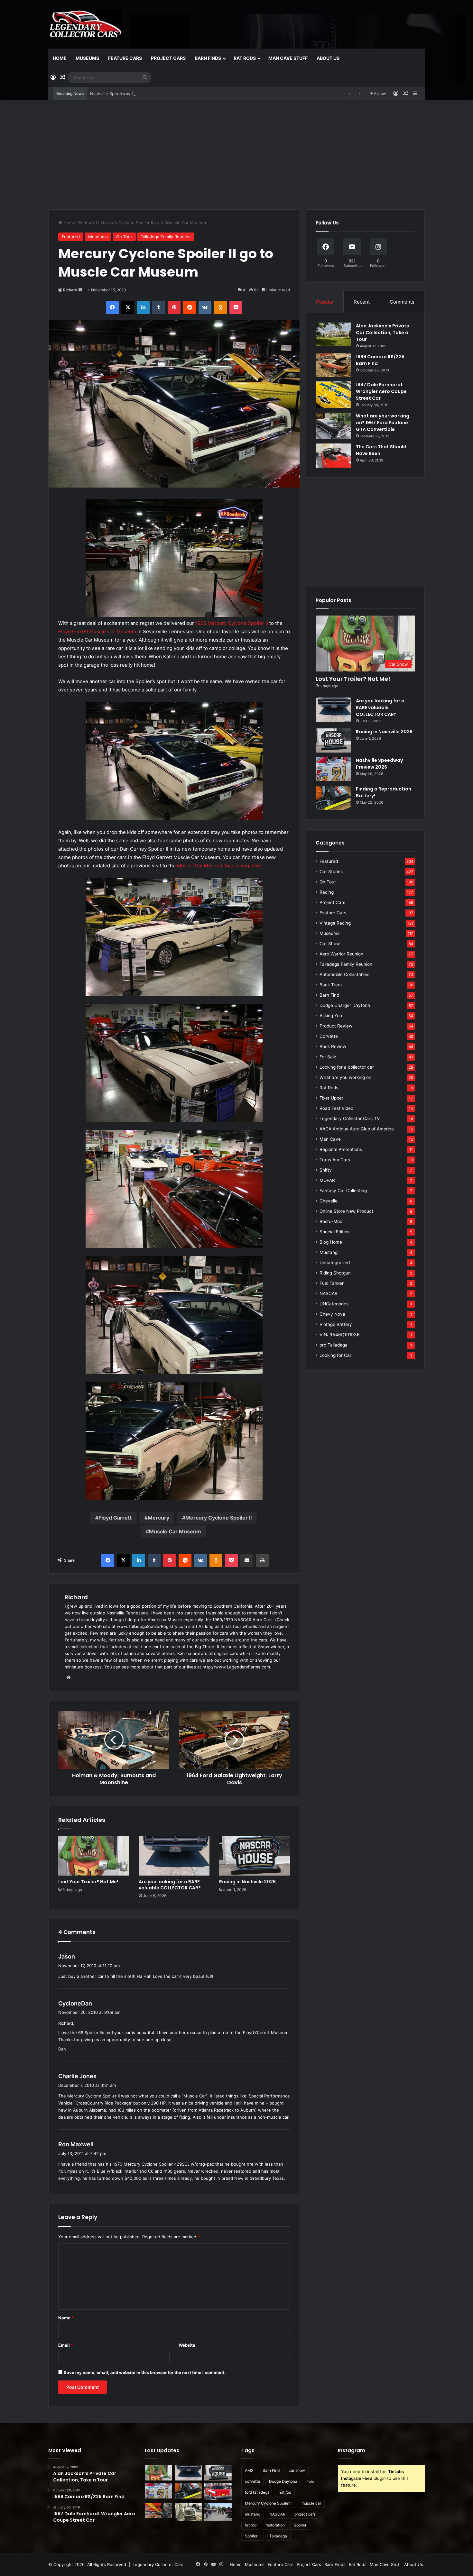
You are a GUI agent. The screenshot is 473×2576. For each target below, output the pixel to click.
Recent (362, 302)
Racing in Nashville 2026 (247, 1882)
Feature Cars (125, 58)
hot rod (285, 2492)
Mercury (158, 1518)
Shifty (326, 1170)
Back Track (331, 985)
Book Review (333, 1046)
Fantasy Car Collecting (343, 1191)
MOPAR (327, 1180)
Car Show (330, 944)
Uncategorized (335, 1263)
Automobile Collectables (344, 974)
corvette (252, 2481)
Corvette (329, 1036)
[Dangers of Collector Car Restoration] (188, 2512)
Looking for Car (335, 1355)
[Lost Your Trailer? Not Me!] (94, 1856)
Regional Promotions (341, 1149)
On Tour (124, 237)
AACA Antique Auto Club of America (357, 1129)
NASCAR (329, 1293)
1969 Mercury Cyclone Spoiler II (232, 623)
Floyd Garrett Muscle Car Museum (98, 631)
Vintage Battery (336, 1324)
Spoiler (300, 2525)
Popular (325, 302)
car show (297, 2470)
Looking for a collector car (347, 1067)
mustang (253, 2514)
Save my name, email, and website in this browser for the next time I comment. (145, 2372)
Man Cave (330, 1139)
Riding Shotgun (335, 1273)
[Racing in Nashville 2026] (255, 1856)
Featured (88, 223)
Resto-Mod (331, 1221)
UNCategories (334, 1304)
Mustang (329, 1252)
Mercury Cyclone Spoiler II (218, 1518)
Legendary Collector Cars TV (350, 1119)
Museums (87, 58)
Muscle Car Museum (175, 1531)
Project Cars (168, 58)
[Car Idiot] (218, 2492)
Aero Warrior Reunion (341, 954)
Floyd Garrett (115, 1518)
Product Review (336, 1026)
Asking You (331, 1016)
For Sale (328, 1057)
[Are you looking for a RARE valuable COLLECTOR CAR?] (174, 1856)
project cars (305, 2514)
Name (66, 2318)
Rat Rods (245, 58)
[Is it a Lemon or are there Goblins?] (218, 2512)
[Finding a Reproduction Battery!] (333, 798)
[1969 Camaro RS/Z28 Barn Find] (333, 365)
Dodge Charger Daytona (345, 1005)
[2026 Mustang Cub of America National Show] (158, 2510)
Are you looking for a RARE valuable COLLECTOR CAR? (170, 1885)
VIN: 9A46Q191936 (340, 1335)
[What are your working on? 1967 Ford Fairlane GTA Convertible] (333, 426)
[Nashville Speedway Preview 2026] (333, 769)
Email (66, 2345)
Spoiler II (253, 2536)
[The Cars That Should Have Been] (333, 456)
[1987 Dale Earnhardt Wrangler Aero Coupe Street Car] (333, 395)
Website (187, 2345)
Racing (327, 892)
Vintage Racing (335, 923)
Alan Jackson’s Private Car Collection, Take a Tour (383, 333)
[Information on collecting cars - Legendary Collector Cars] (85, 24)
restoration (275, 2525)
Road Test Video (336, 1108)
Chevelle (329, 1201)
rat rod (251, 2525)
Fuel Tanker (332, 1283)
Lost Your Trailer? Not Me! (88, 1882)
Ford (310, 2481)
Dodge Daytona (283, 2481)
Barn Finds (208, 58)
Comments (402, 302)
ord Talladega (334, 1345)
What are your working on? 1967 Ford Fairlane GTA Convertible (383, 423)
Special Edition (335, 1232)
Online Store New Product (346, 1211)
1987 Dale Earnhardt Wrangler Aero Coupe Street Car (381, 391)
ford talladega (257, 2492)
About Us (328, 58)
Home (60, 58)
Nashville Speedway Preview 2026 (379, 764)
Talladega (278, 2536)
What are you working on (345, 1077)
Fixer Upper (331, 1098)
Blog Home (331, 1242)
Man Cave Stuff (288, 58)
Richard (70, 290)
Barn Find (329, 995)
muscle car (311, 2503)
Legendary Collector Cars (158, 2564)
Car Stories (331, 872)
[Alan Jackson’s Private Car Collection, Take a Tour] (333, 334)
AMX (249, 2470)
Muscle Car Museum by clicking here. (220, 866)
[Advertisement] (236, 155)
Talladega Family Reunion (166, 237)
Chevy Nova (332, 1314)
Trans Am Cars (335, 1160)
